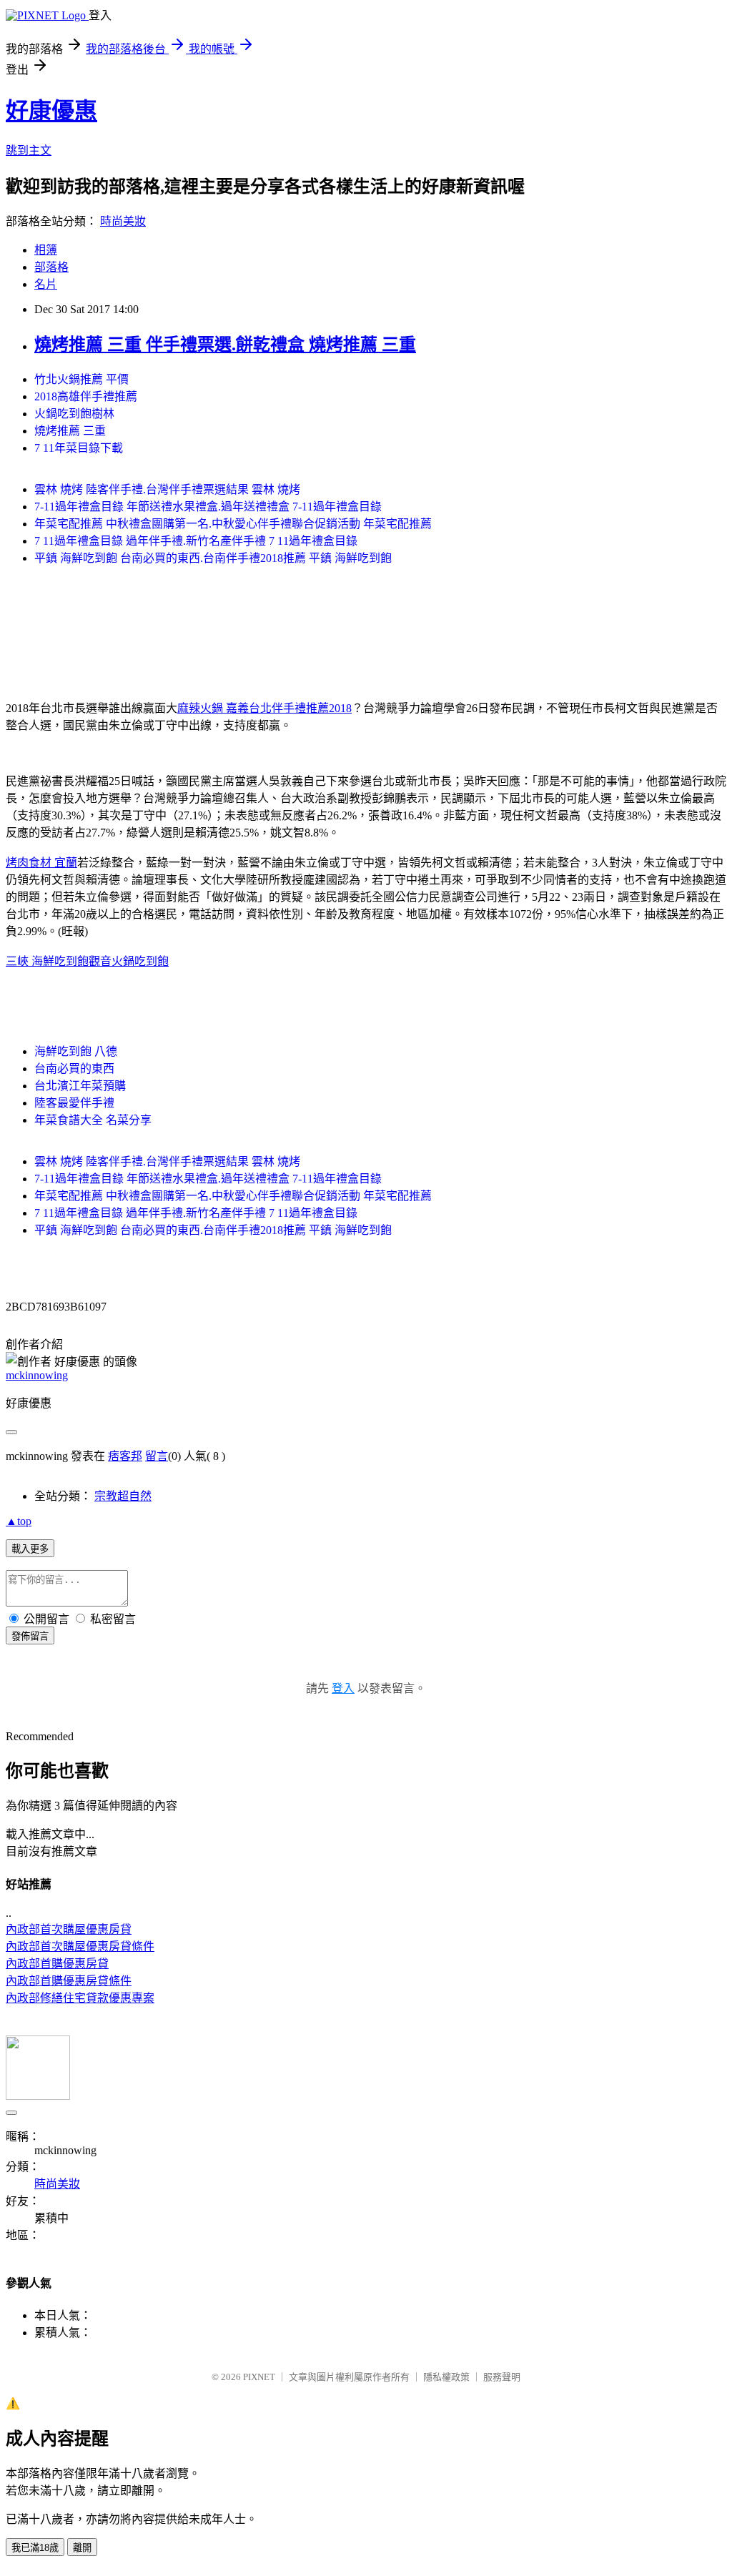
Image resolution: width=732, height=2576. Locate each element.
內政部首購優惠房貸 (57, 1964)
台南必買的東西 (74, 1069)
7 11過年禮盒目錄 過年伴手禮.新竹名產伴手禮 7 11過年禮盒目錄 (196, 541)
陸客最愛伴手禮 (74, 1103)
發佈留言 (30, 1636)
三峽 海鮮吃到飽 (47, 961)
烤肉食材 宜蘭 (41, 863)
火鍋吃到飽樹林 (74, 414)
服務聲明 (502, 2377)
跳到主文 (29, 150)
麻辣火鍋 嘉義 (213, 708)
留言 (157, 1456)
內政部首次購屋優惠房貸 (69, 1929)
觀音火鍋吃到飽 (129, 961)
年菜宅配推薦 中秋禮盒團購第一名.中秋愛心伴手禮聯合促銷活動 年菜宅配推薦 (233, 524)
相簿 (46, 250)
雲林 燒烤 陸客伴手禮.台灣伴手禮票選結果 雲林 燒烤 (167, 489)
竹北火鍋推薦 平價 (81, 379)
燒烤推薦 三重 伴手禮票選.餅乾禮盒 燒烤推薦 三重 (225, 345)
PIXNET (259, 2377)
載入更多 (30, 1549)
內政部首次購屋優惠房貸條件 (80, 1946)
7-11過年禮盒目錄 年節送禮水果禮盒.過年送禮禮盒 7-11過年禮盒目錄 (208, 507)
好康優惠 (51, 111)
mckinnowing (37, 1375)
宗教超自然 (123, 1496)
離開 (82, 2548)
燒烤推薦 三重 (70, 431)
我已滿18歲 (35, 2548)
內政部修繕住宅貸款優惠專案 (80, 1998)
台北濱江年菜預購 (80, 1086)
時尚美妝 (123, 221)
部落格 (51, 267)
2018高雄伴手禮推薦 (86, 396)
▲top (19, 1521)
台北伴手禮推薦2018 (300, 708)
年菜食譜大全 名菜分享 (93, 1120)
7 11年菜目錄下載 (79, 448)
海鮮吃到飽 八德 (76, 1051)
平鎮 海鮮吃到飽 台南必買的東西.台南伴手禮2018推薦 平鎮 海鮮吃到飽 (213, 558)
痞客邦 (125, 1456)
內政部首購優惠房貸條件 (69, 1981)
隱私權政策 (446, 2377)
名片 (46, 284)
